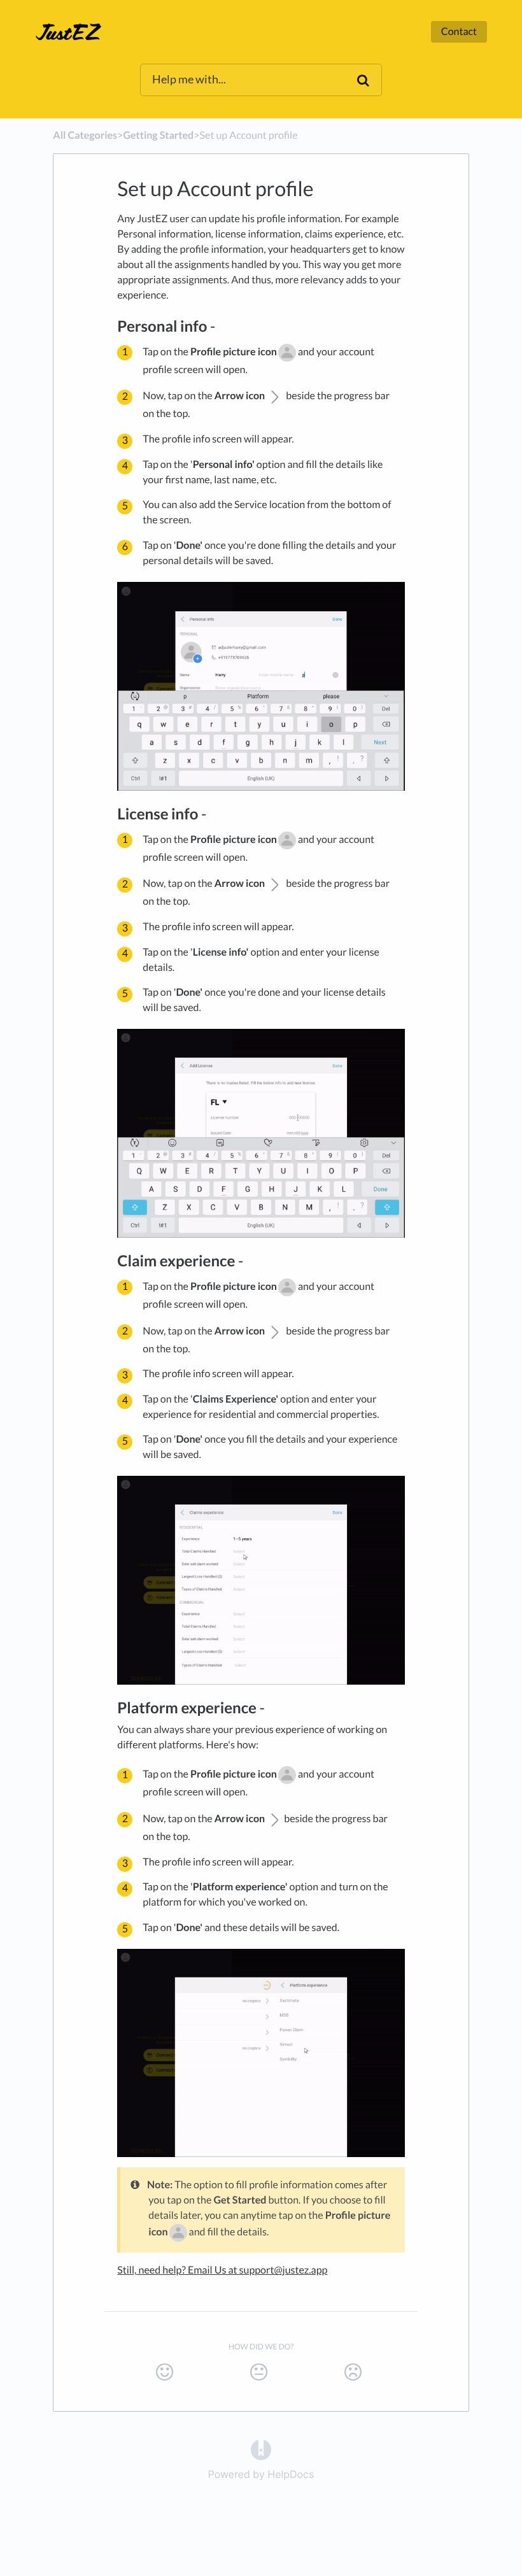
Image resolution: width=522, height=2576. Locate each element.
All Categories (85, 135)
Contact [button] (459, 32)
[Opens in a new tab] (261, 2449)
